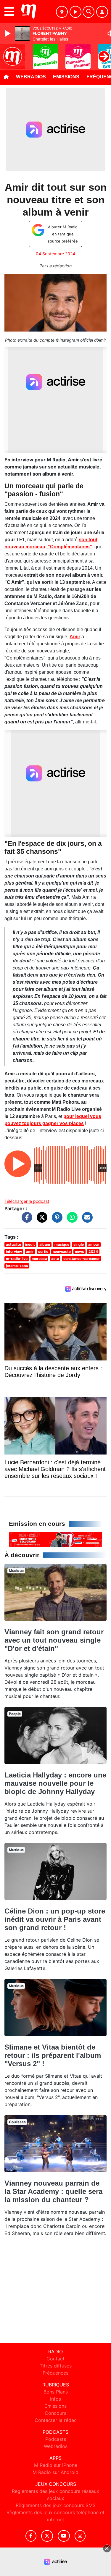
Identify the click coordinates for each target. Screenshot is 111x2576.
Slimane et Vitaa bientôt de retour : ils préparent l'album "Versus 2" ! (53, 2055)
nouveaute (62, 1251)
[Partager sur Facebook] (25, 1220)
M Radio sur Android (55, 2472)
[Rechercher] (89, 12)
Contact (55, 2359)
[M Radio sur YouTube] (64, 2536)
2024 (93, 1251)
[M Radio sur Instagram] (80, 2536)
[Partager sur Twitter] (41, 1220)
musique (62, 1244)
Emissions (66, 77)
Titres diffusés (56, 2366)
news (79, 1251)
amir (30, 1251)
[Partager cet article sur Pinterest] (56, 1220)
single (79, 1244)
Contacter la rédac (56, 2420)
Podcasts (56, 2439)
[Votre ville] (62, 12)
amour (94, 1244)
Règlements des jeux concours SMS (56, 2505)
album (45, 1244)
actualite (13, 1244)
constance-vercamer (82, 1259)
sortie (43, 1251)
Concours (55, 2413)
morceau (39, 1259)
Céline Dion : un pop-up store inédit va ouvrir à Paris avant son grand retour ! (55, 1919)
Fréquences (55, 2373)
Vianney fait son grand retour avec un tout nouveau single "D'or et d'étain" (54, 1640)
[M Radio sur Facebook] (31, 2536)
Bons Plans (56, 2392)
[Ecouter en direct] (75, 12)
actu (55, 1259)
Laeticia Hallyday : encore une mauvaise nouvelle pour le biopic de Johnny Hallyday (55, 1783)
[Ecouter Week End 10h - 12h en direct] (55, 1539)
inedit (30, 1244)
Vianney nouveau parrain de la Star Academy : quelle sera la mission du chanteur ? (53, 2191)
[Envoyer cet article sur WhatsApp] (71, 1220)
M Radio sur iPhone (56, 2465)
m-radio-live (17, 1259)
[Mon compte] (102, 12)
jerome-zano (17, 1266)
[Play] (8, 33)
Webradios (31, 77)
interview (14, 1251)
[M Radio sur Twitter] (47, 2536)
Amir (75, 637)
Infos (55, 2399)
